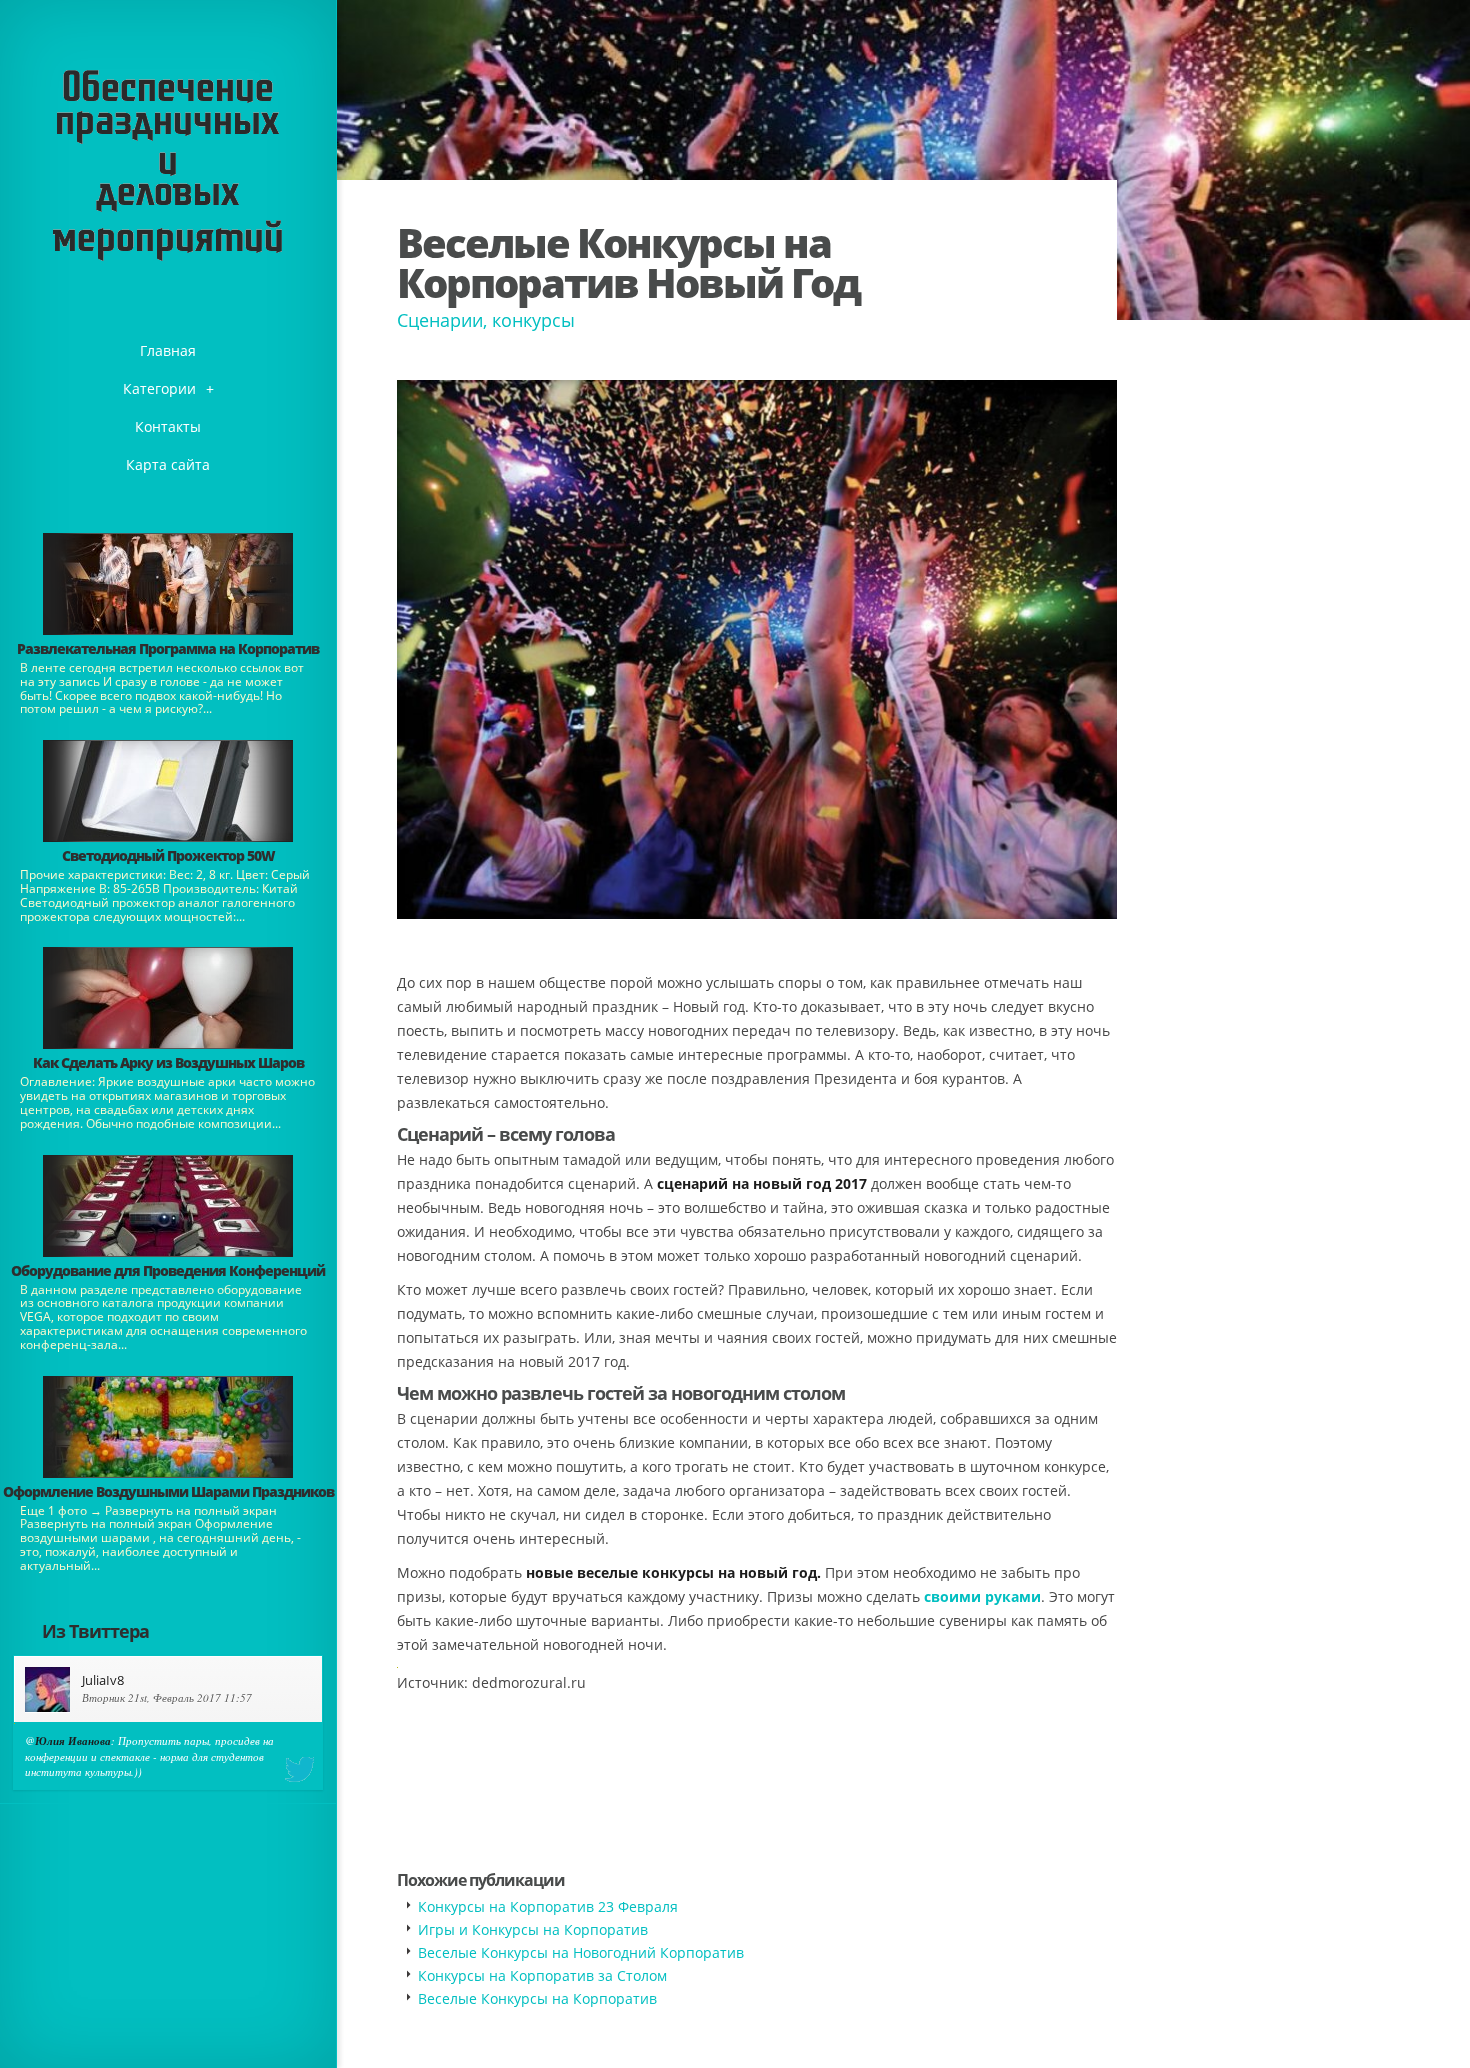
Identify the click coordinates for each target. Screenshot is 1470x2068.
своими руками (982, 1596)
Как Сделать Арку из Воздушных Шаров (168, 1062)
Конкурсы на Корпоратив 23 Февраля (548, 1906)
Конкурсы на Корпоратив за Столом (542, 1975)
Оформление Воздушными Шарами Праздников (168, 1491)
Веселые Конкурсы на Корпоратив (537, 1998)
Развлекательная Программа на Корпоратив (168, 648)
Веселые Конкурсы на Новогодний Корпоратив (581, 1952)
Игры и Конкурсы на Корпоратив (533, 1929)
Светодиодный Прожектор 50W (168, 855)
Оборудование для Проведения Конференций (168, 1270)
